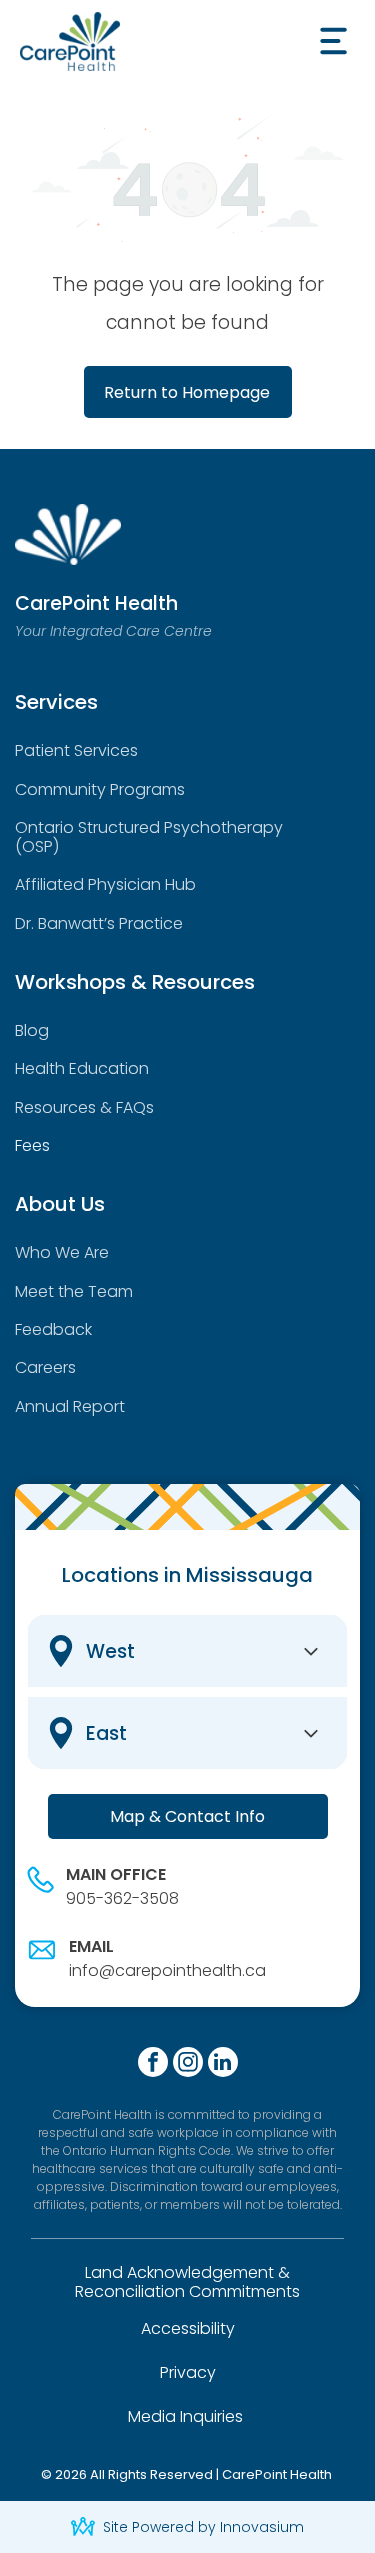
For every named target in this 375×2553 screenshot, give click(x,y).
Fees (32, 1145)
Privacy (188, 2372)
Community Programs (100, 789)
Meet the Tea (66, 1291)
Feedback (53, 1329)
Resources (55, 1107)
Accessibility (188, 2328)
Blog (32, 1030)
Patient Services (76, 750)
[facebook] (153, 2064)
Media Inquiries (185, 2416)
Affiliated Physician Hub (105, 884)
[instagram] (188, 2064)
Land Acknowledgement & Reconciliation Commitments (187, 2282)
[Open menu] (333, 41)
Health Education (82, 1068)
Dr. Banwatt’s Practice (99, 923)
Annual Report (70, 1406)
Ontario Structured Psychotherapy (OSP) (149, 837)
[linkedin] (223, 2064)
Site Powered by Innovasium (203, 2527)
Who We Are (62, 1252)
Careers (45, 1367)
